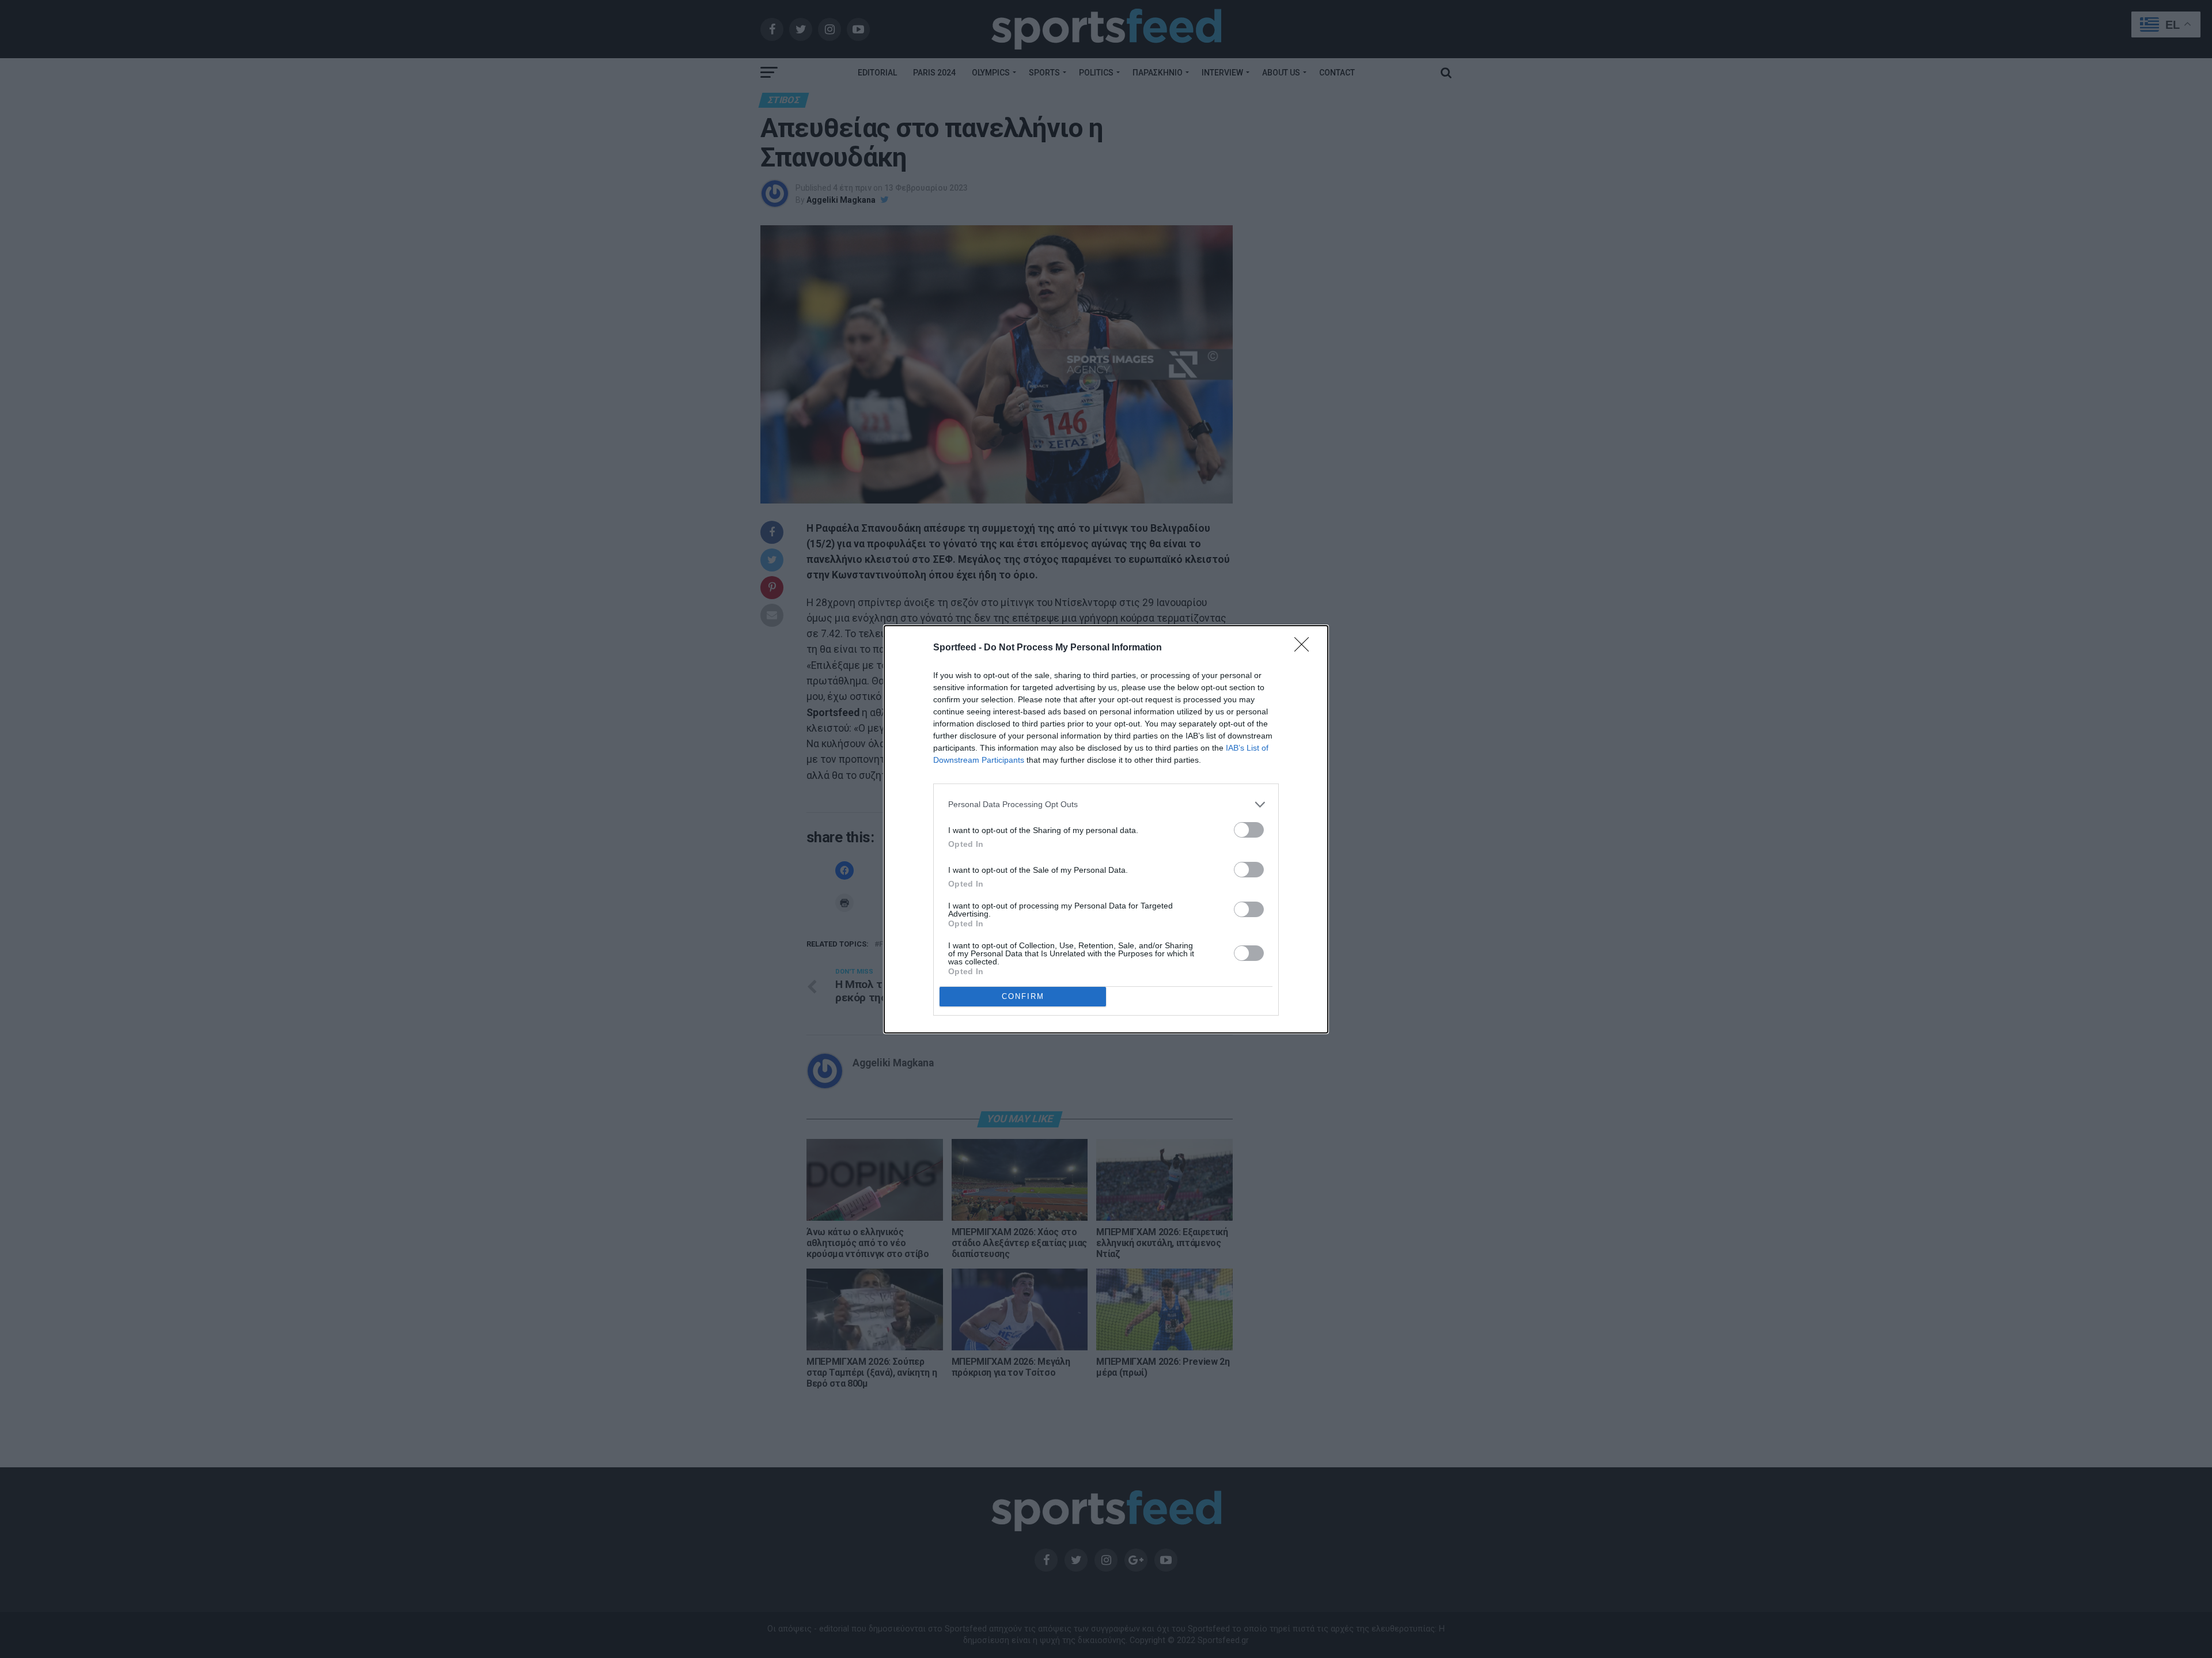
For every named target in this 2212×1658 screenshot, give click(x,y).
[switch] (1249, 830)
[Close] (1305, 648)
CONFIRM (1023, 996)
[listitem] (1106, 805)
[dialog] (1106, 829)
